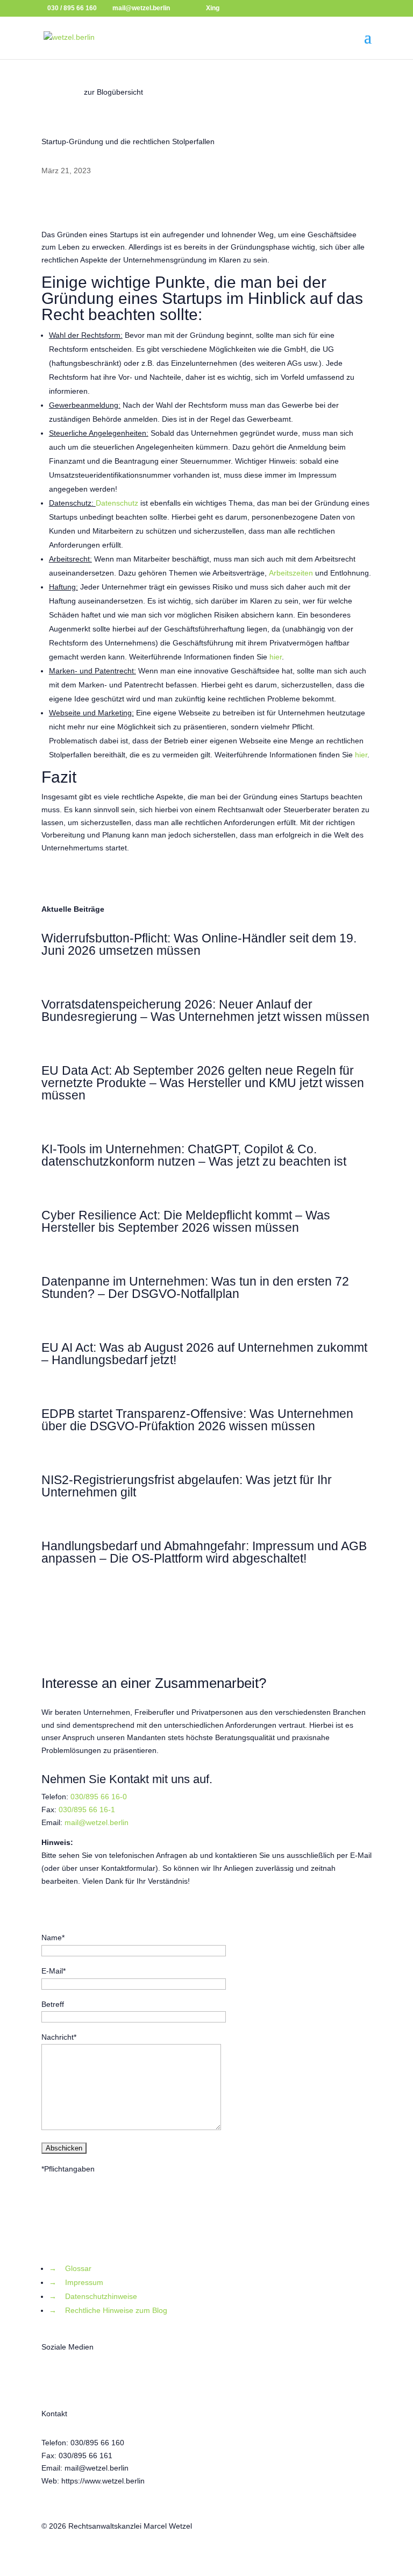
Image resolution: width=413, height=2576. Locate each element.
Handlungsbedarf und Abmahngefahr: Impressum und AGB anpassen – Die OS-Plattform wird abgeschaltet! (204, 1552)
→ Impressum (76, 2282)
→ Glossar (70, 2268)
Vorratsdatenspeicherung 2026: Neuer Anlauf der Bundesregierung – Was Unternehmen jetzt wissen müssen (205, 1010)
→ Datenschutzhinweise (93, 2296)
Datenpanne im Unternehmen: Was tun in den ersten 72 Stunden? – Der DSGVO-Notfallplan (195, 1287)
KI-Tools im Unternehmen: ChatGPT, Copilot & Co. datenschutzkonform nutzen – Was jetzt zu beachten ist (194, 1155)
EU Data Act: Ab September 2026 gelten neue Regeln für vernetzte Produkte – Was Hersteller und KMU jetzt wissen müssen (203, 1083)
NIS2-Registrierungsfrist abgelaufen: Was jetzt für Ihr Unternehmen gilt (187, 1486)
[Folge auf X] (50, 2379)
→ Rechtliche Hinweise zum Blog (108, 2310)
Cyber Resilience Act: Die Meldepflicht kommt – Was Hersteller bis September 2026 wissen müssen (186, 1221)
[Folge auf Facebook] (72, 2379)
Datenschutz (117, 503)
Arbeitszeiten (291, 573)
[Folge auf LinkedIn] (115, 2379)
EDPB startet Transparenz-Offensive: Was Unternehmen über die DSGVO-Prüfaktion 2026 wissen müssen (197, 1420)
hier (276, 657)
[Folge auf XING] (93, 2379)
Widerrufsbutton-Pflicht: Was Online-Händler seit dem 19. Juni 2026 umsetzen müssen (199, 944)
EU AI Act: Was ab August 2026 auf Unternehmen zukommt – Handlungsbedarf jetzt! (204, 1354)
